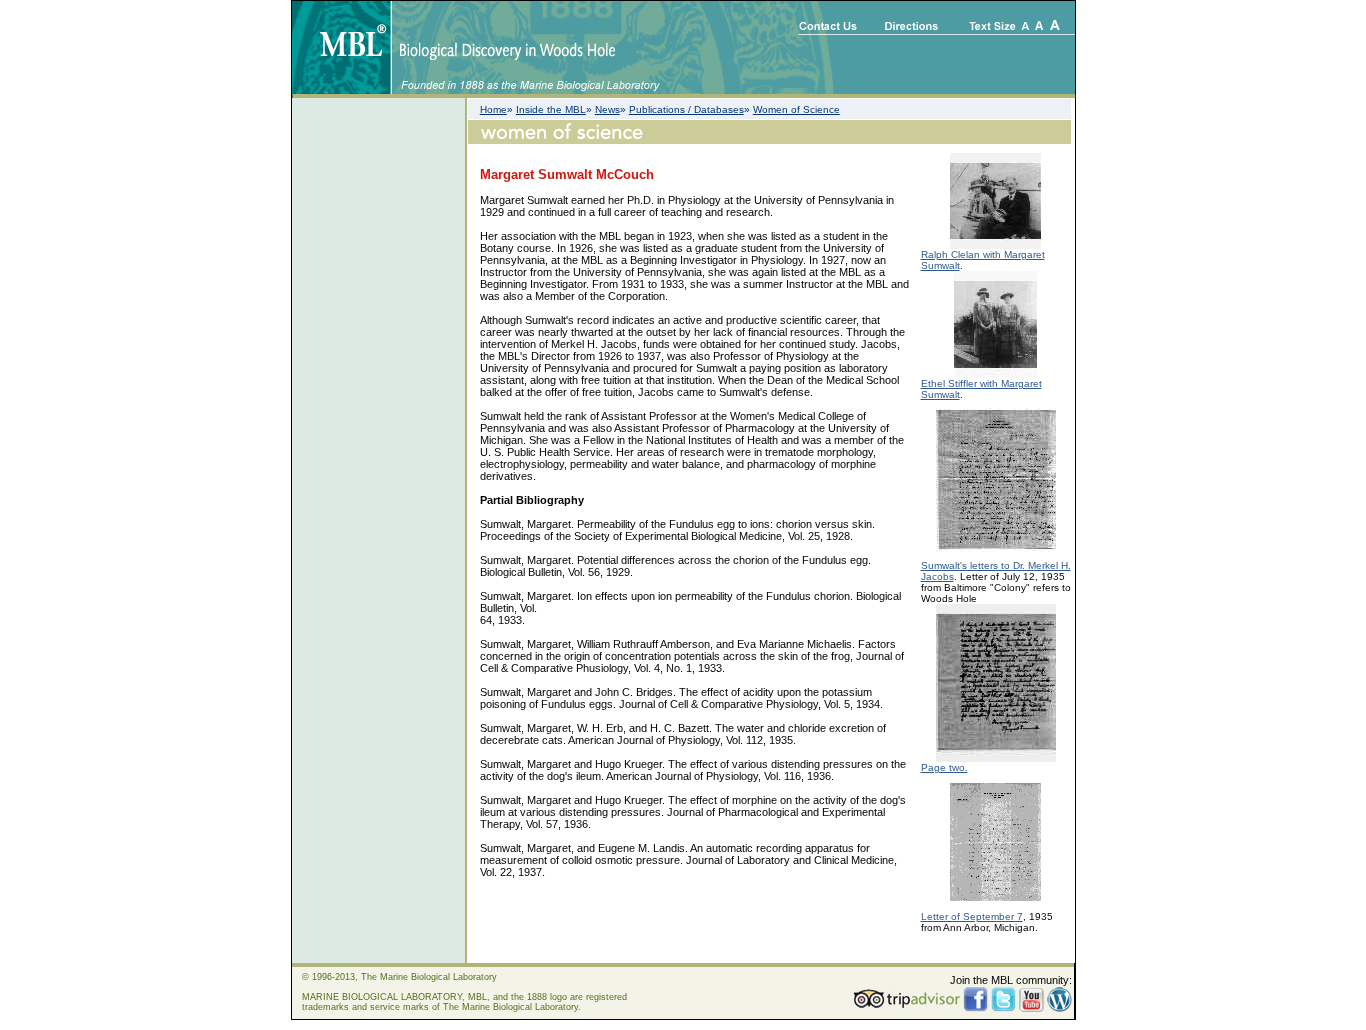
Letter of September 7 (972, 916)
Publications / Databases (686, 109)
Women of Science (796, 109)
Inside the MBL (551, 109)
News (607, 109)
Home (493, 109)
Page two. (944, 767)
